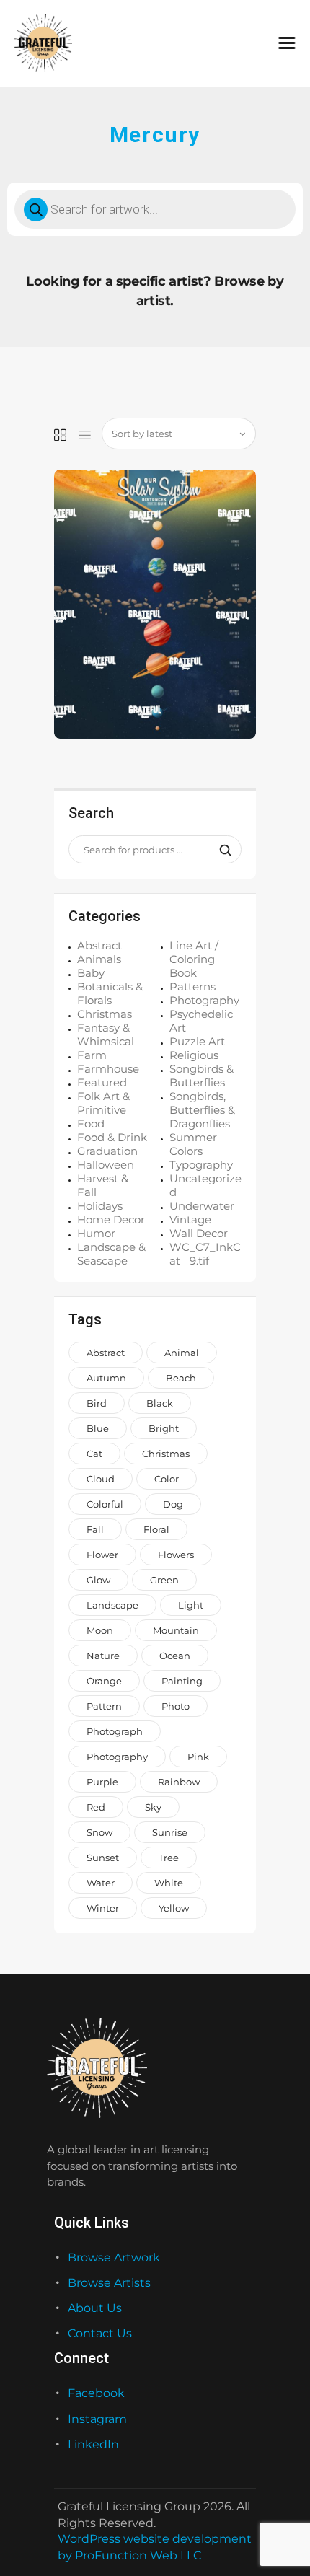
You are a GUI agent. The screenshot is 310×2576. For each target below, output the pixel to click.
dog (173, 1504)
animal (182, 1353)
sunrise (170, 1832)
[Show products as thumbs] (60, 436)
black (160, 1403)
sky (153, 1807)
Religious (194, 1055)
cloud (101, 1479)
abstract (106, 1353)
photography (117, 1757)
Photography (204, 1000)
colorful (105, 1504)
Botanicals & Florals (110, 993)
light (191, 1605)
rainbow (179, 1782)
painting (182, 1681)
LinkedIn (93, 2444)
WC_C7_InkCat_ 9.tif (205, 1254)
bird (97, 1403)
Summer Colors (193, 1144)
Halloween (106, 1165)
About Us (95, 2308)
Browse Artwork (114, 2258)
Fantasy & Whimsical (106, 1034)
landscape (112, 1605)
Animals (99, 959)
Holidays (100, 1206)
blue (98, 1428)
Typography (201, 1165)
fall (95, 1529)
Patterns (192, 986)
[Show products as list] (85, 436)
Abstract (99, 945)
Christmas (105, 1014)
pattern (104, 1706)
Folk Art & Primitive (103, 1103)
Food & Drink (112, 1137)
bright (164, 1428)
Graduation (107, 1151)
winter (103, 1908)
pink (198, 1757)
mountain (176, 1630)
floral (156, 1529)
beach (181, 1378)
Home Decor (111, 1219)
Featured (102, 1082)
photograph (115, 1731)
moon (100, 1630)
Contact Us (100, 2333)
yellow (174, 1908)
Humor (96, 1233)
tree (169, 1858)
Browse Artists (109, 2283)
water (101, 1883)
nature (103, 1656)
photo (176, 1706)
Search (221, 850)
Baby (91, 973)
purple (102, 1782)
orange (104, 1681)
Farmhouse (108, 1069)
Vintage (190, 1219)
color (167, 1479)
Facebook (96, 2393)
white (169, 1883)
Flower (102, 1555)
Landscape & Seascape (111, 1254)
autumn (106, 1378)
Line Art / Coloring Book (194, 959)
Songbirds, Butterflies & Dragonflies (202, 1110)
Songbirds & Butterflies (201, 1076)
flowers (176, 1555)
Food (91, 1124)
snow (99, 1832)
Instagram (97, 2419)
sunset (103, 1858)
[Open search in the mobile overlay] (155, 209)
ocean (175, 1656)
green (164, 1580)
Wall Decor (199, 1233)
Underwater (202, 1206)
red (96, 1807)
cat (94, 1454)
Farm (92, 1055)
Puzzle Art (197, 1041)
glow (98, 1580)
